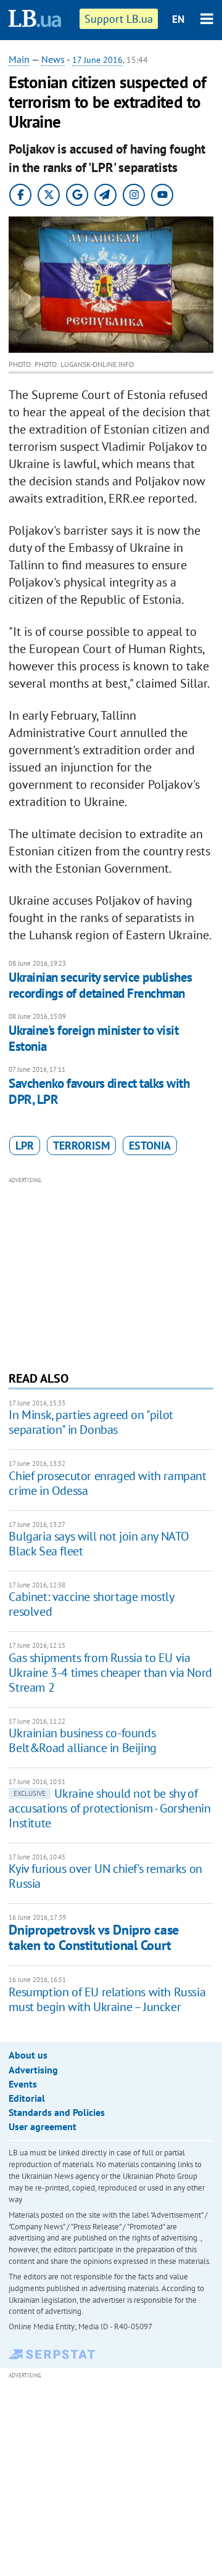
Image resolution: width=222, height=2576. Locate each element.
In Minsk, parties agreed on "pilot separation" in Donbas (91, 1422)
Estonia (150, 1146)
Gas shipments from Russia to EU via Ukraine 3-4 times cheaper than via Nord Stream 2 (110, 1673)
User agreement (43, 2126)
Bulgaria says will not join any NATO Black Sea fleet (99, 1544)
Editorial (27, 2098)
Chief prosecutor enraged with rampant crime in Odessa (107, 1483)
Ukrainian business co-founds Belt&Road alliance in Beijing (82, 1740)
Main (19, 59)
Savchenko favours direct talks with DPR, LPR (99, 1091)
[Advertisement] (111, 1272)
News (53, 59)
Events (23, 2084)
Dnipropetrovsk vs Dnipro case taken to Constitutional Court (93, 1937)
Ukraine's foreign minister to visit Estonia (93, 1038)
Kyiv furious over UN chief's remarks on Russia (105, 1876)
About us (28, 2055)
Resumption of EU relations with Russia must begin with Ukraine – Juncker (107, 1999)
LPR (25, 1146)
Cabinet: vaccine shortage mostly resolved (91, 1604)
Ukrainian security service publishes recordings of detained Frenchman (100, 985)
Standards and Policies (57, 2112)
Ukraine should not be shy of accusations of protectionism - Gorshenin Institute (109, 1808)
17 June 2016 (97, 60)
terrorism (81, 1146)
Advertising (33, 2070)
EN (178, 19)
